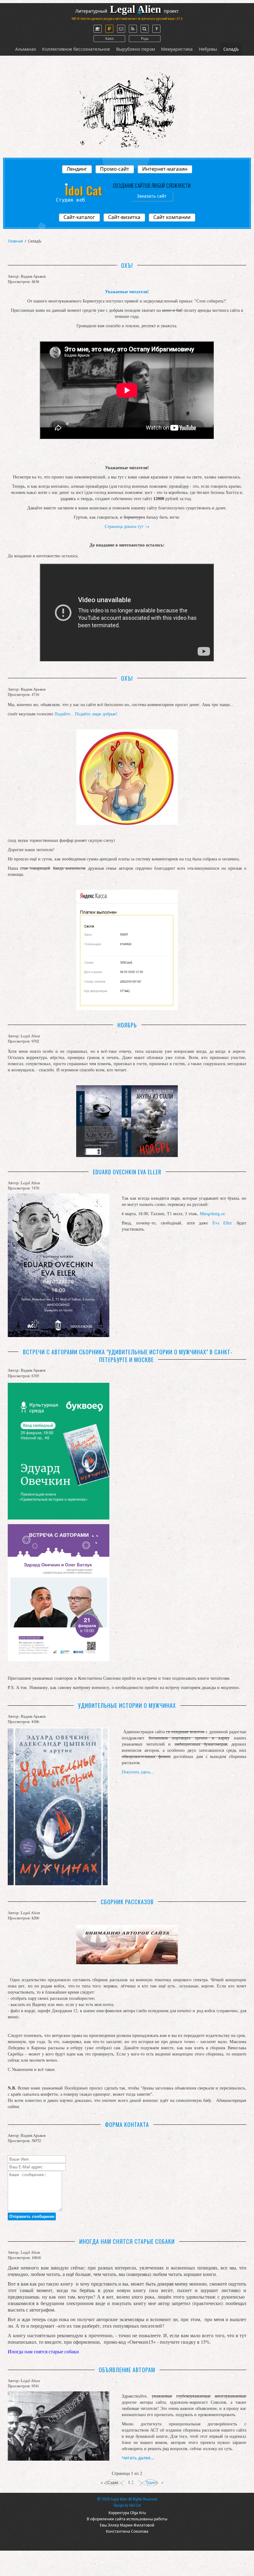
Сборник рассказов (128, 1902)
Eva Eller (222, 1223)
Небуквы (208, 49)
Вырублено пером (136, 49)
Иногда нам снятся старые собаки (128, 2241)
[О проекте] (98, 29)
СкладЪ (231, 49)
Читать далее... (138, 2458)
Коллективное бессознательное (76, 49)
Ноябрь (128, 1025)
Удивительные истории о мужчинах (128, 1705)
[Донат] (109, 29)
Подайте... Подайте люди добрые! (86, 714)
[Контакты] (121, 29)
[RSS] (133, 29)
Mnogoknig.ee (212, 1213)
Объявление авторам (128, 2370)
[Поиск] (145, 29)
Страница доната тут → (127, 526)
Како (109, 39)
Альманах (26, 49)
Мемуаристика (177, 49)
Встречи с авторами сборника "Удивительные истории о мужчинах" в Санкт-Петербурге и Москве (128, 1356)
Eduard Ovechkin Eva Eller (128, 1172)
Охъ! (128, 265)
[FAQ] (156, 29)
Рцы (145, 39)
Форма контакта (128, 2124)
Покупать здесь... (138, 1772)
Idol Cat (135, 2505)
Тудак (150, 2483)
